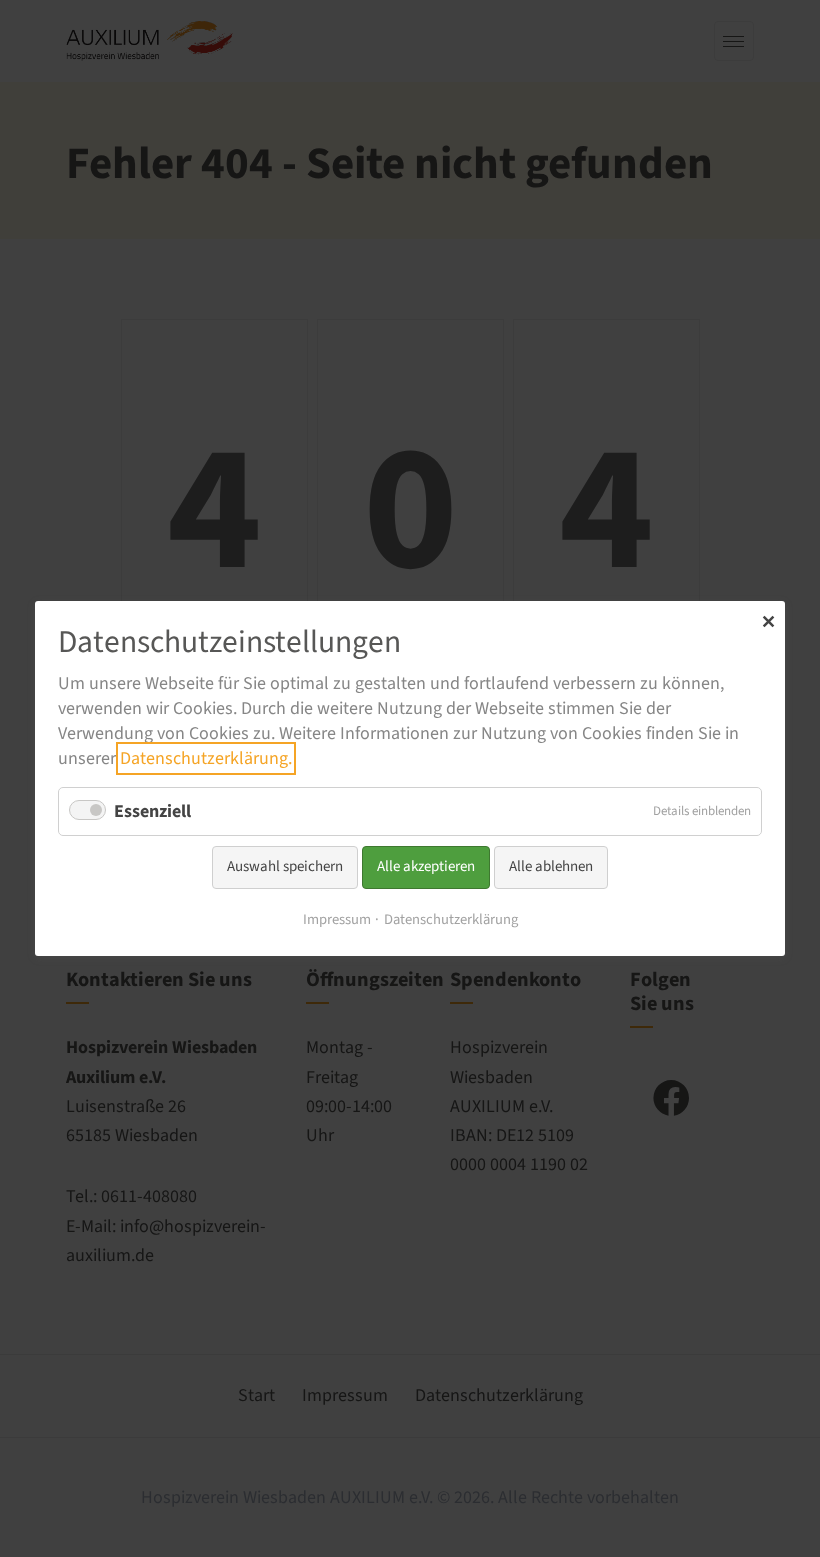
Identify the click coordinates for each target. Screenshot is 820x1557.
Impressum (337, 919)
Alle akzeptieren (426, 866)
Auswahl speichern (285, 866)
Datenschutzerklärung (451, 919)
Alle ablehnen (551, 866)
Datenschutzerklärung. (206, 758)
